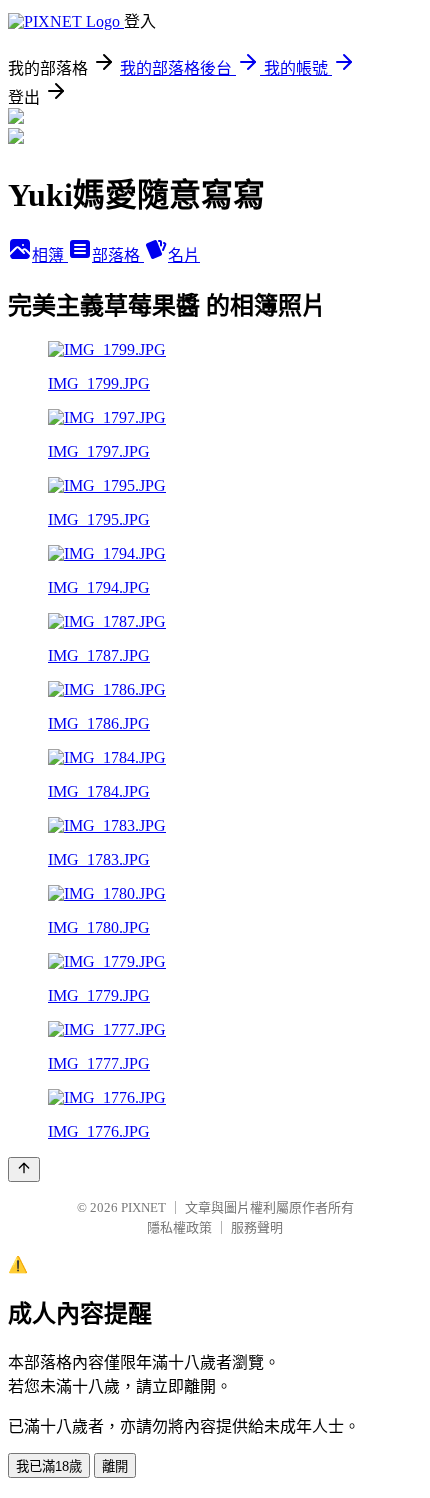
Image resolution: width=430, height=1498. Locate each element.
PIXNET (143, 1207)
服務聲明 (257, 1227)
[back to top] (24, 1169)
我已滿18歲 (49, 1466)
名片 (184, 255)
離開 (115, 1466)
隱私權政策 (179, 1227)
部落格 (118, 255)
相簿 (50, 255)
